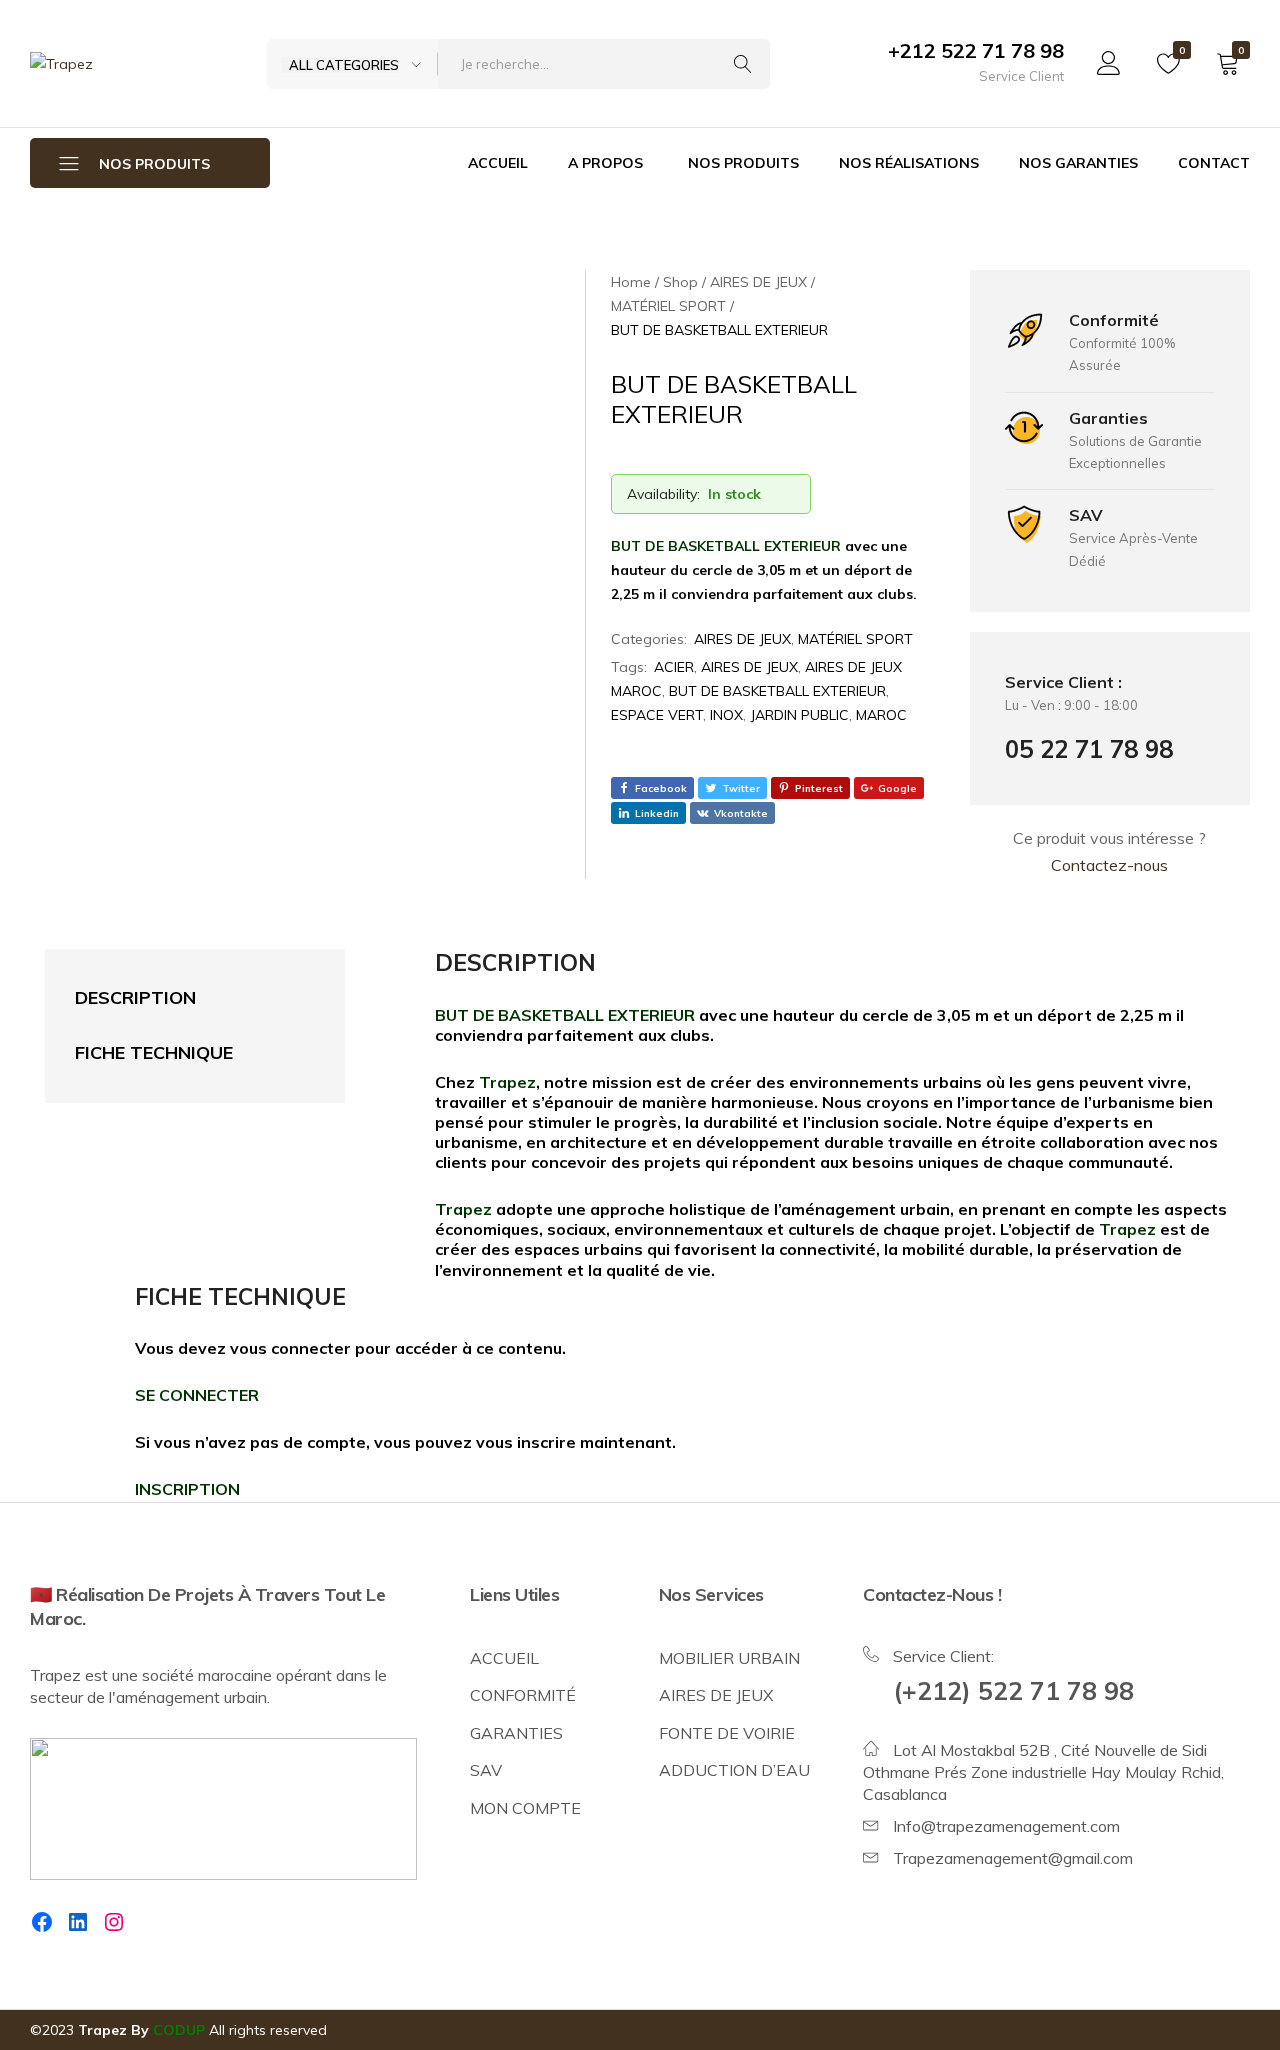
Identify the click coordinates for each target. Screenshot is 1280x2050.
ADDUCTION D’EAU (734, 1770)
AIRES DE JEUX (742, 639)
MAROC (881, 715)
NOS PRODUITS (743, 163)
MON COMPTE (525, 1808)
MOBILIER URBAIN (729, 1658)
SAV (486, 1770)
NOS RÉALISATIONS (909, 163)
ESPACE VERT (657, 715)
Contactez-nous (1109, 865)
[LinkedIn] (78, 1922)
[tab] (175, 998)
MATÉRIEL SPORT (855, 639)
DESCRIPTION (135, 997)
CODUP (179, 2030)
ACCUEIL (498, 163)
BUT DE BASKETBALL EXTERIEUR (777, 691)
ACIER (674, 667)
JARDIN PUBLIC (799, 715)
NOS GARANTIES (1078, 163)
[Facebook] (42, 1922)
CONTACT (1214, 163)
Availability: (663, 494)
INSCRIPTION (187, 1489)
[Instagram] (114, 1922)
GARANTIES (516, 1733)
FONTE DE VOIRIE (727, 1733)
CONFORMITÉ (523, 1695)
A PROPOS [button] (605, 163)
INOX (726, 715)
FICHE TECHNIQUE (154, 1052)
